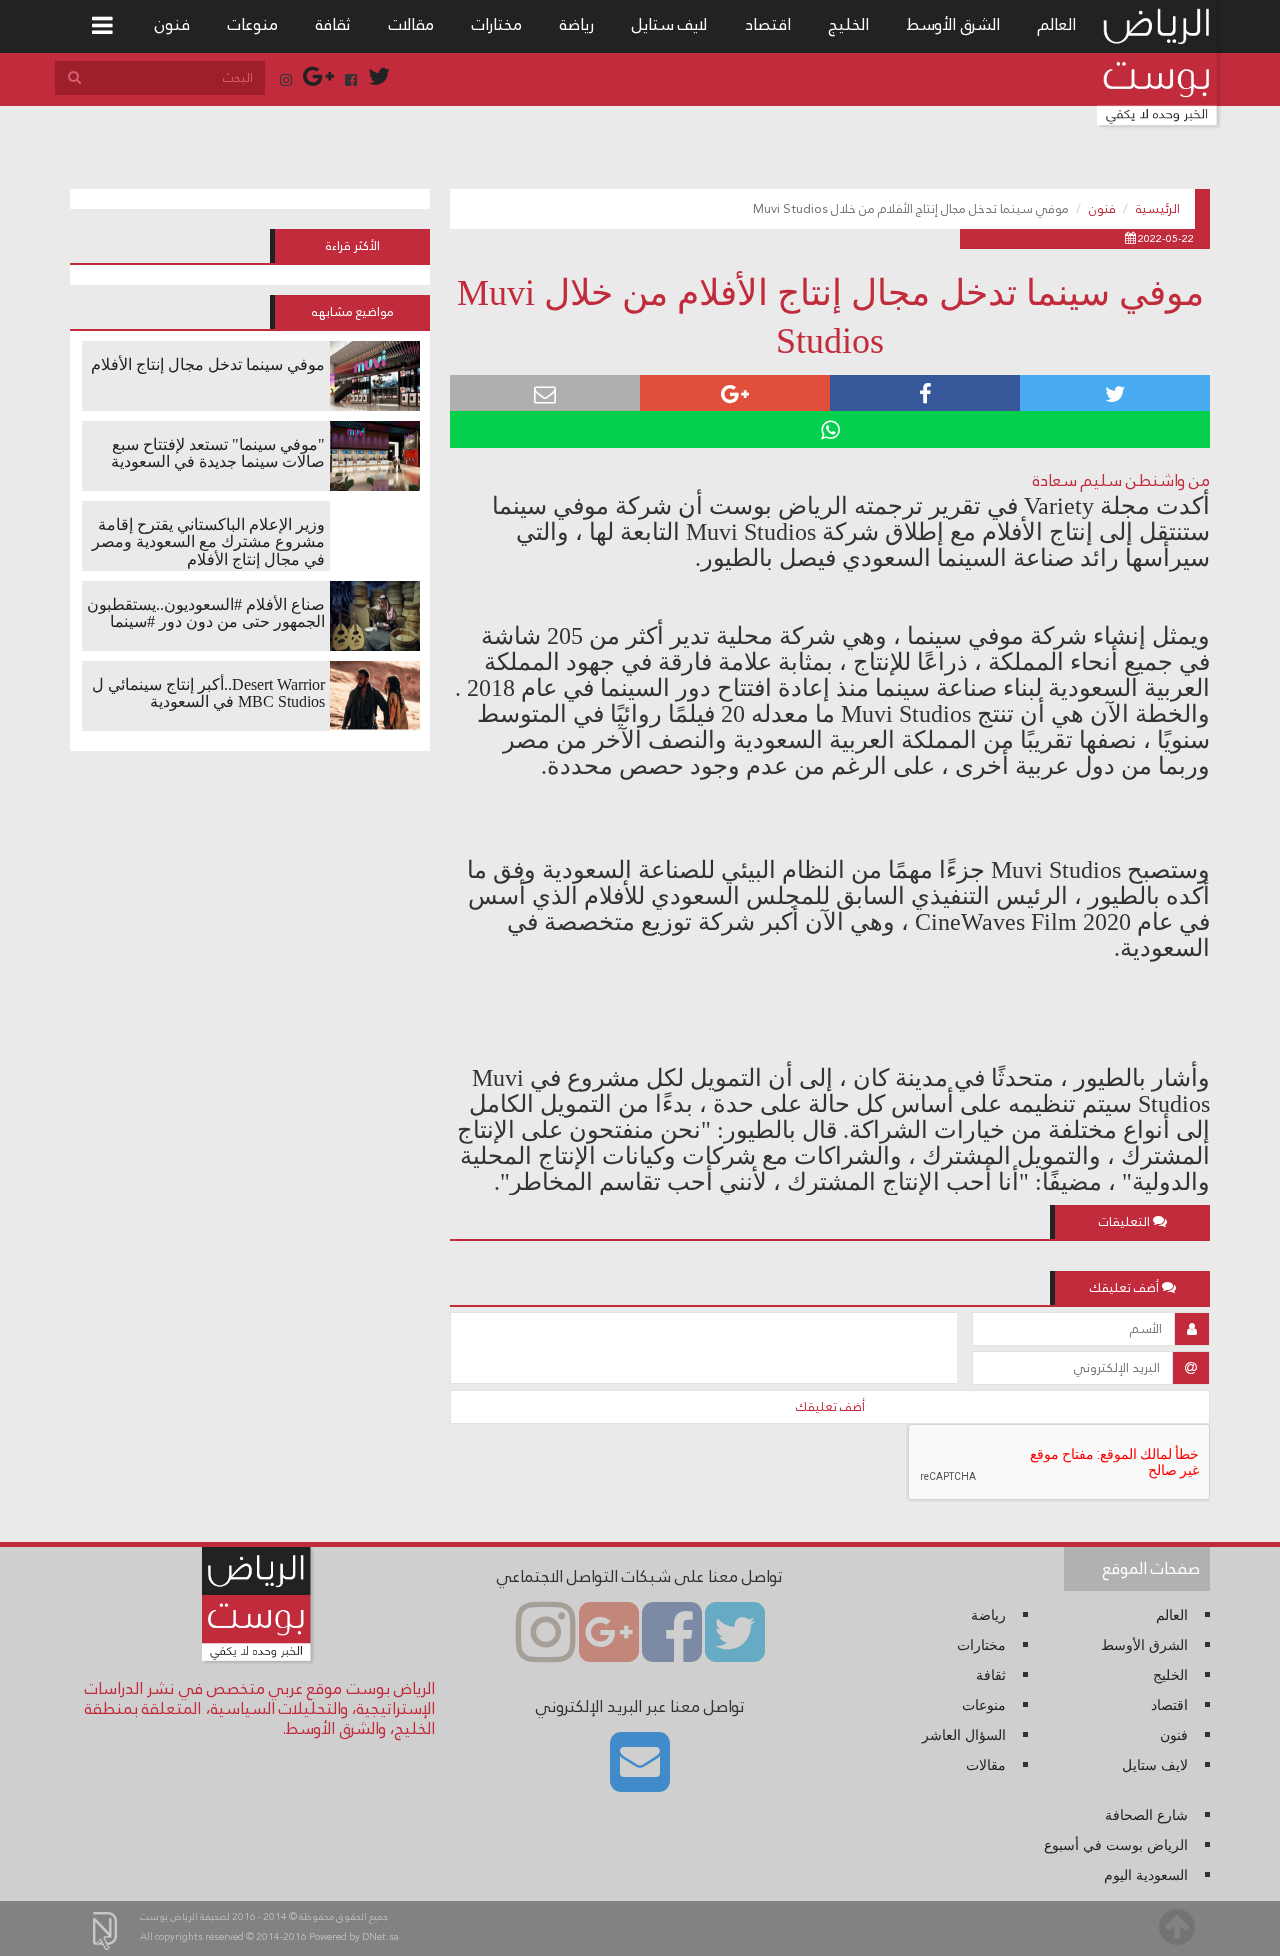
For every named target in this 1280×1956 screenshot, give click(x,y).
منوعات (253, 24)
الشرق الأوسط (953, 24)
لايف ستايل (669, 24)
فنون (172, 24)
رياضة (577, 24)
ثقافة (333, 24)
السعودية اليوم (1146, 1875)
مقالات (411, 24)
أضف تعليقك (830, 1407)
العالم (1057, 24)
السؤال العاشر (964, 1735)
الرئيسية (1158, 209)
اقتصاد (768, 24)
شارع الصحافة (1146, 1815)
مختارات (497, 24)
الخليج (849, 24)
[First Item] (102, 26)
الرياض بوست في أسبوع (1116, 1845)
